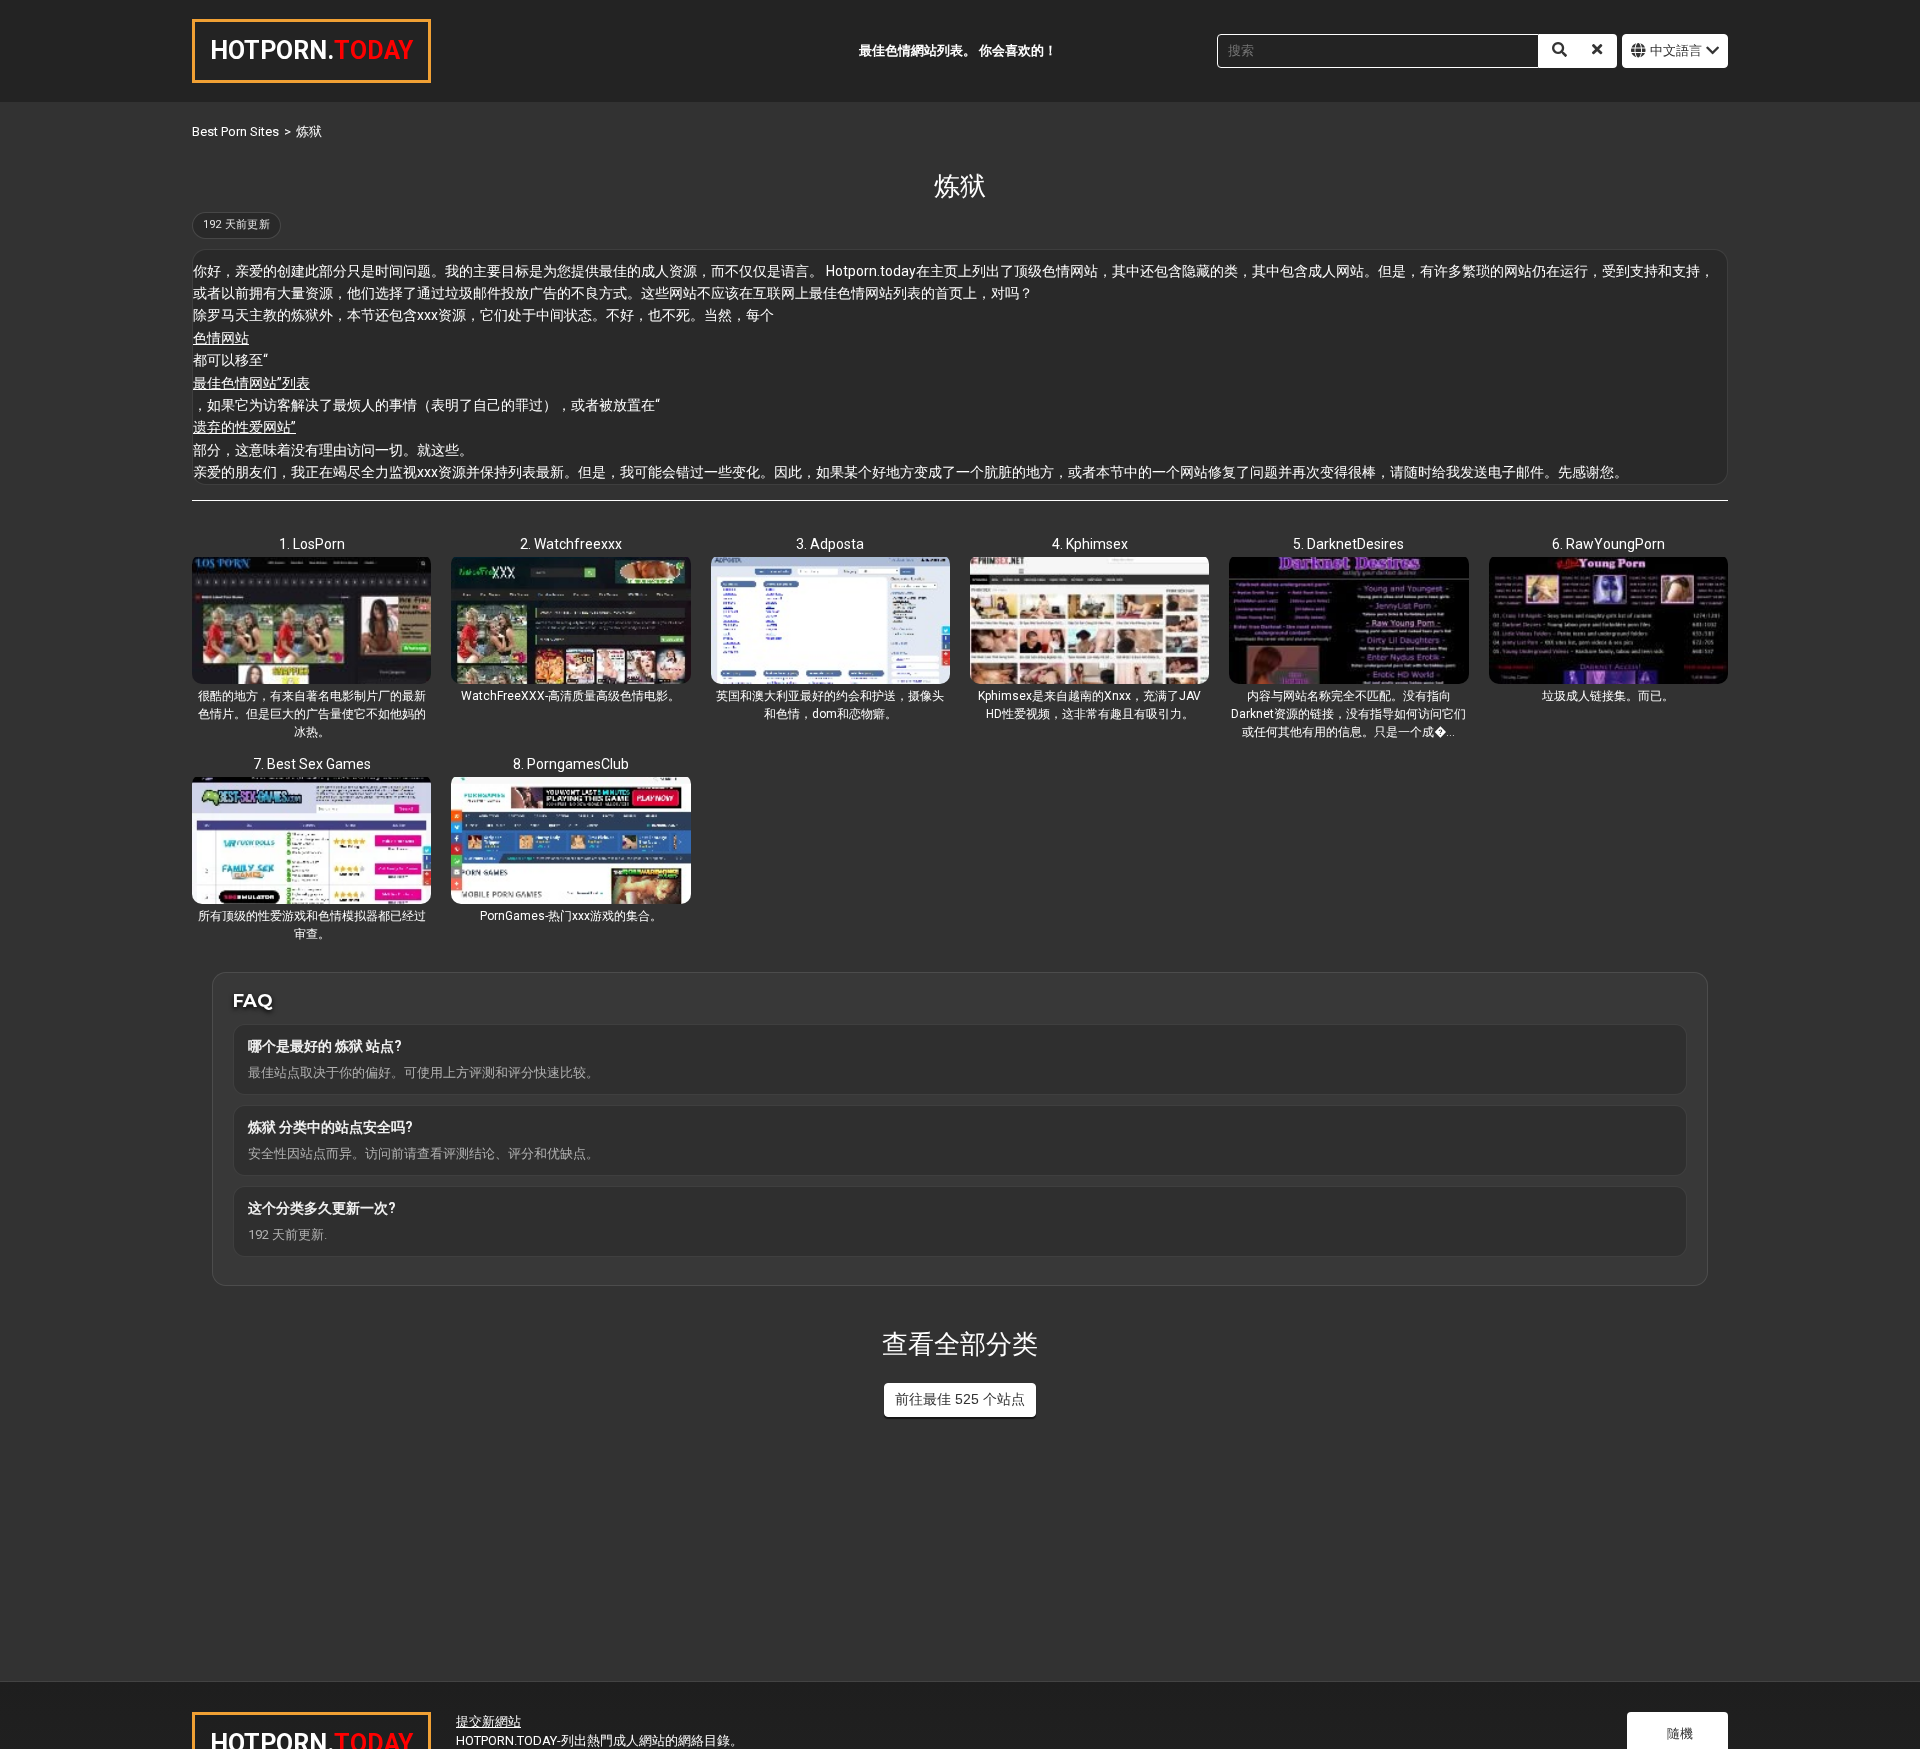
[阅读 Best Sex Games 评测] (311, 842)
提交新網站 (488, 1721)
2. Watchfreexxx (571, 544)
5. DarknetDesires (1348, 544)
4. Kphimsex (1090, 544)
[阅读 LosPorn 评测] (311, 622)
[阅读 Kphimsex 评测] (1089, 622)
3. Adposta (830, 544)
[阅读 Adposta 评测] (830, 622)
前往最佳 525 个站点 (960, 1399)
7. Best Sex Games (312, 764)
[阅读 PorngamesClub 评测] (570, 842)
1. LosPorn (312, 544)
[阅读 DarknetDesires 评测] (1348, 622)
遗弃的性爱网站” (244, 427)
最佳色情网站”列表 (251, 383)
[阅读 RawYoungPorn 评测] (1608, 622)
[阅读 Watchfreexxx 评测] (570, 622)
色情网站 (221, 338)
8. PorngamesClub (571, 764)
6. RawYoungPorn (1608, 544)
